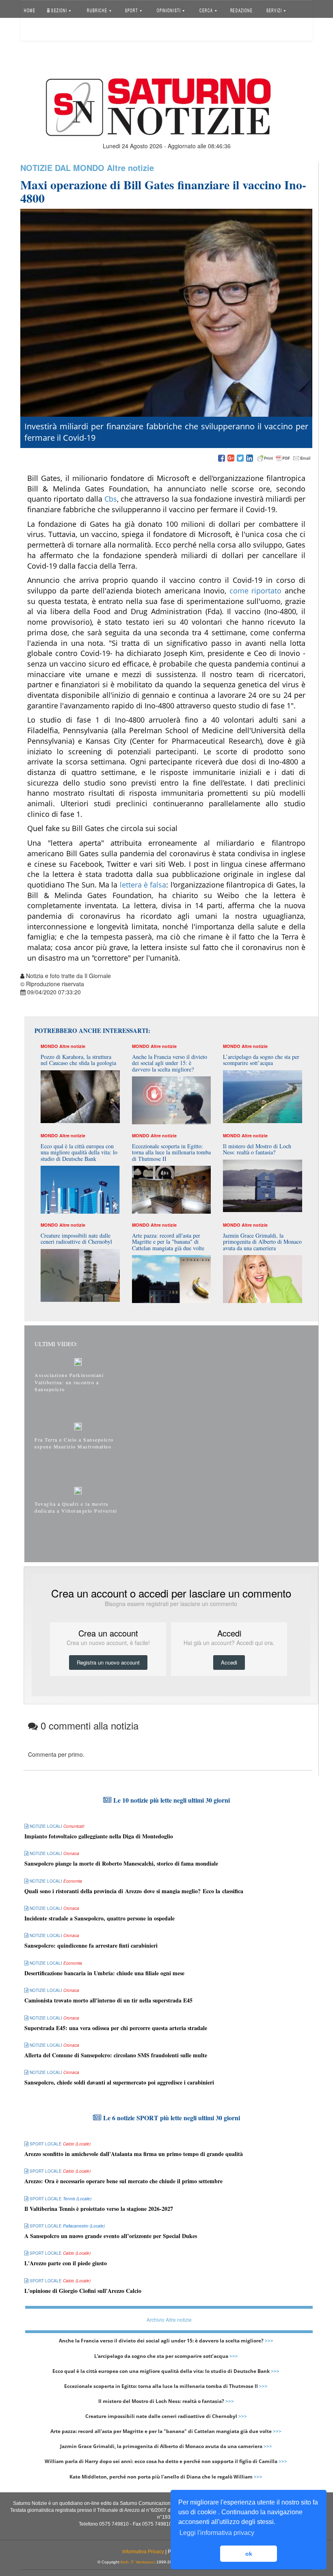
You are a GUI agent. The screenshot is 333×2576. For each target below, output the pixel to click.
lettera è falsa (142, 885)
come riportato (256, 591)
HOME (30, 10)
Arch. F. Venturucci (138, 2562)
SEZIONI (59, 10)
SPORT (132, 10)
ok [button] (249, 2554)
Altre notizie (130, 168)
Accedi (38, 30)
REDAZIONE (241, 10)
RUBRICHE (98, 10)
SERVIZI (275, 10)
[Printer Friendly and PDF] (284, 459)
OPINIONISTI (169, 10)
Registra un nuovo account (108, 1662)
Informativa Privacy (143, 2552)
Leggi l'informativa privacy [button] (217, 2533)
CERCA (207, 10)
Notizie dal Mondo (62, 168)
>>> (269, 2341)
